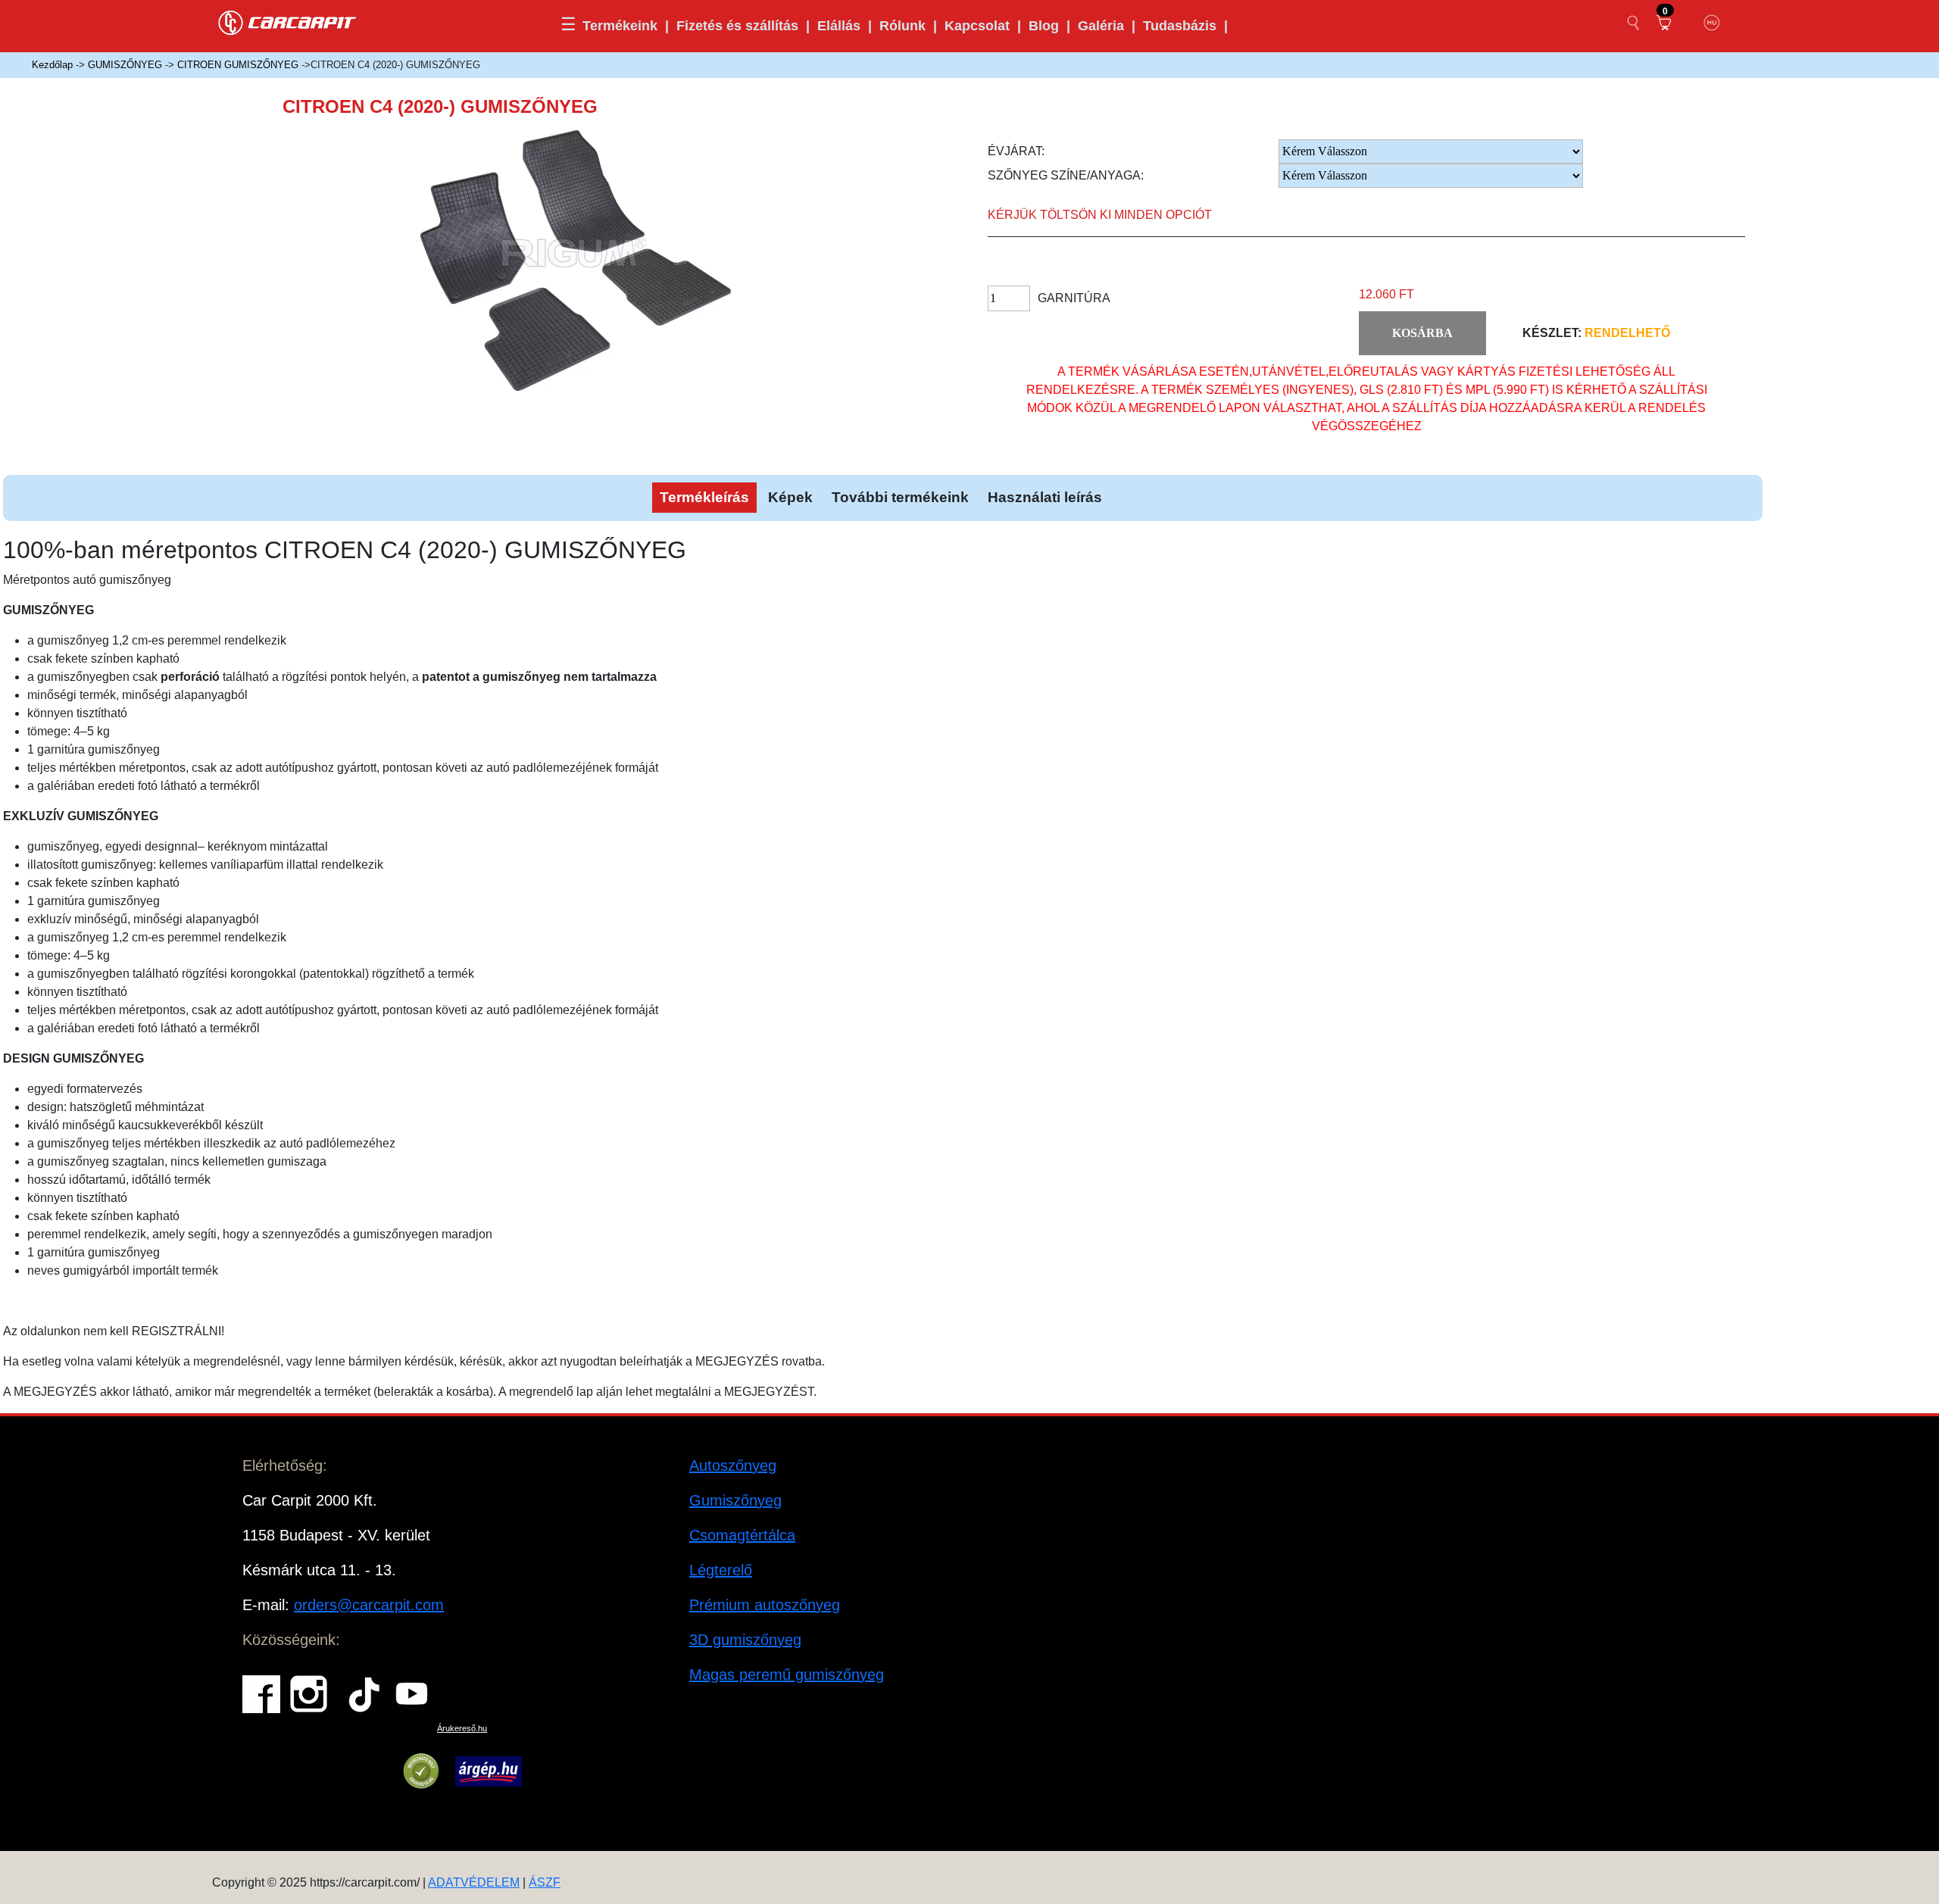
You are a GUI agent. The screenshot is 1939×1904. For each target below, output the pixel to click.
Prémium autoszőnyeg (765, 1605)
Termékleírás (704, 497)
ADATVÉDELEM (474, 1882)
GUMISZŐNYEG (125, 65)
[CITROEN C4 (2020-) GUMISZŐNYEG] (594, 273)
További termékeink (900, 497)
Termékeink (620, 26)
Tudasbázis (1180, 26)
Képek (790, 497)
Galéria (1101, 26)
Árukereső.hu (462, 1728)
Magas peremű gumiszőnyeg (787, 1675)
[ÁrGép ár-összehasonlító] (488, 1771)
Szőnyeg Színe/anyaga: (1066, 175)
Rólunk (902, 26)
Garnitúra (1074, 298)
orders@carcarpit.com (369, 1605)
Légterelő (721, 1570)
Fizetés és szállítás (737, 26)
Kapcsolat (977, 26)
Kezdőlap (52, 65)
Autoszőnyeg (733, 1465)
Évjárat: (1016, 151)
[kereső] (1634, 23)
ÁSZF (545, 1882)
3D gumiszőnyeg (745, 1640)
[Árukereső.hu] (421, 1771)
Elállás (839, 26)
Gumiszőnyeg (735, 1500)
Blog (1044, 26)
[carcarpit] (288, 21)
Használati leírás (1045, 497)
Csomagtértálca (742, 1535)
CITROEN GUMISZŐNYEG (238, 65)
